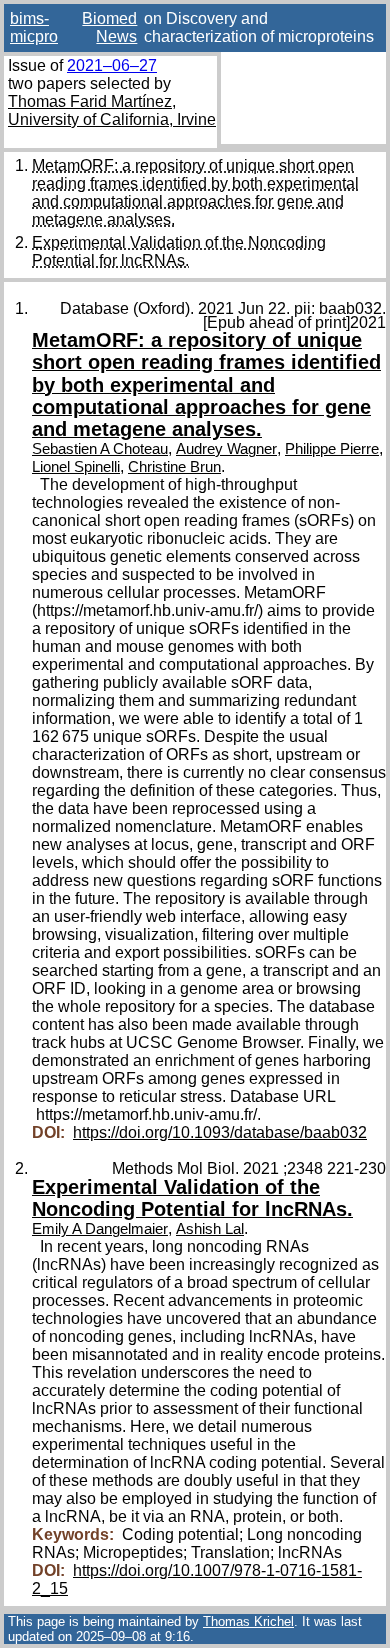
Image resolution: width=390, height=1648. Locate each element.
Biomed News (109, 27)
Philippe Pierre (332, 449)
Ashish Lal (210, 1229)
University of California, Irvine (112, 119)
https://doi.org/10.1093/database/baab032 (220, 1132)
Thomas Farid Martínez (90, 101)
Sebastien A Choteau (100, 449)
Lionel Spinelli (76, 467)
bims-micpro (34, 27)
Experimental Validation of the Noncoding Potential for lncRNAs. (179, 251)
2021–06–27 (112, 65)
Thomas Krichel (248, 1621)
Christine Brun (174, 467)
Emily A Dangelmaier (100, 1229)
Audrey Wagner (226, 449)
